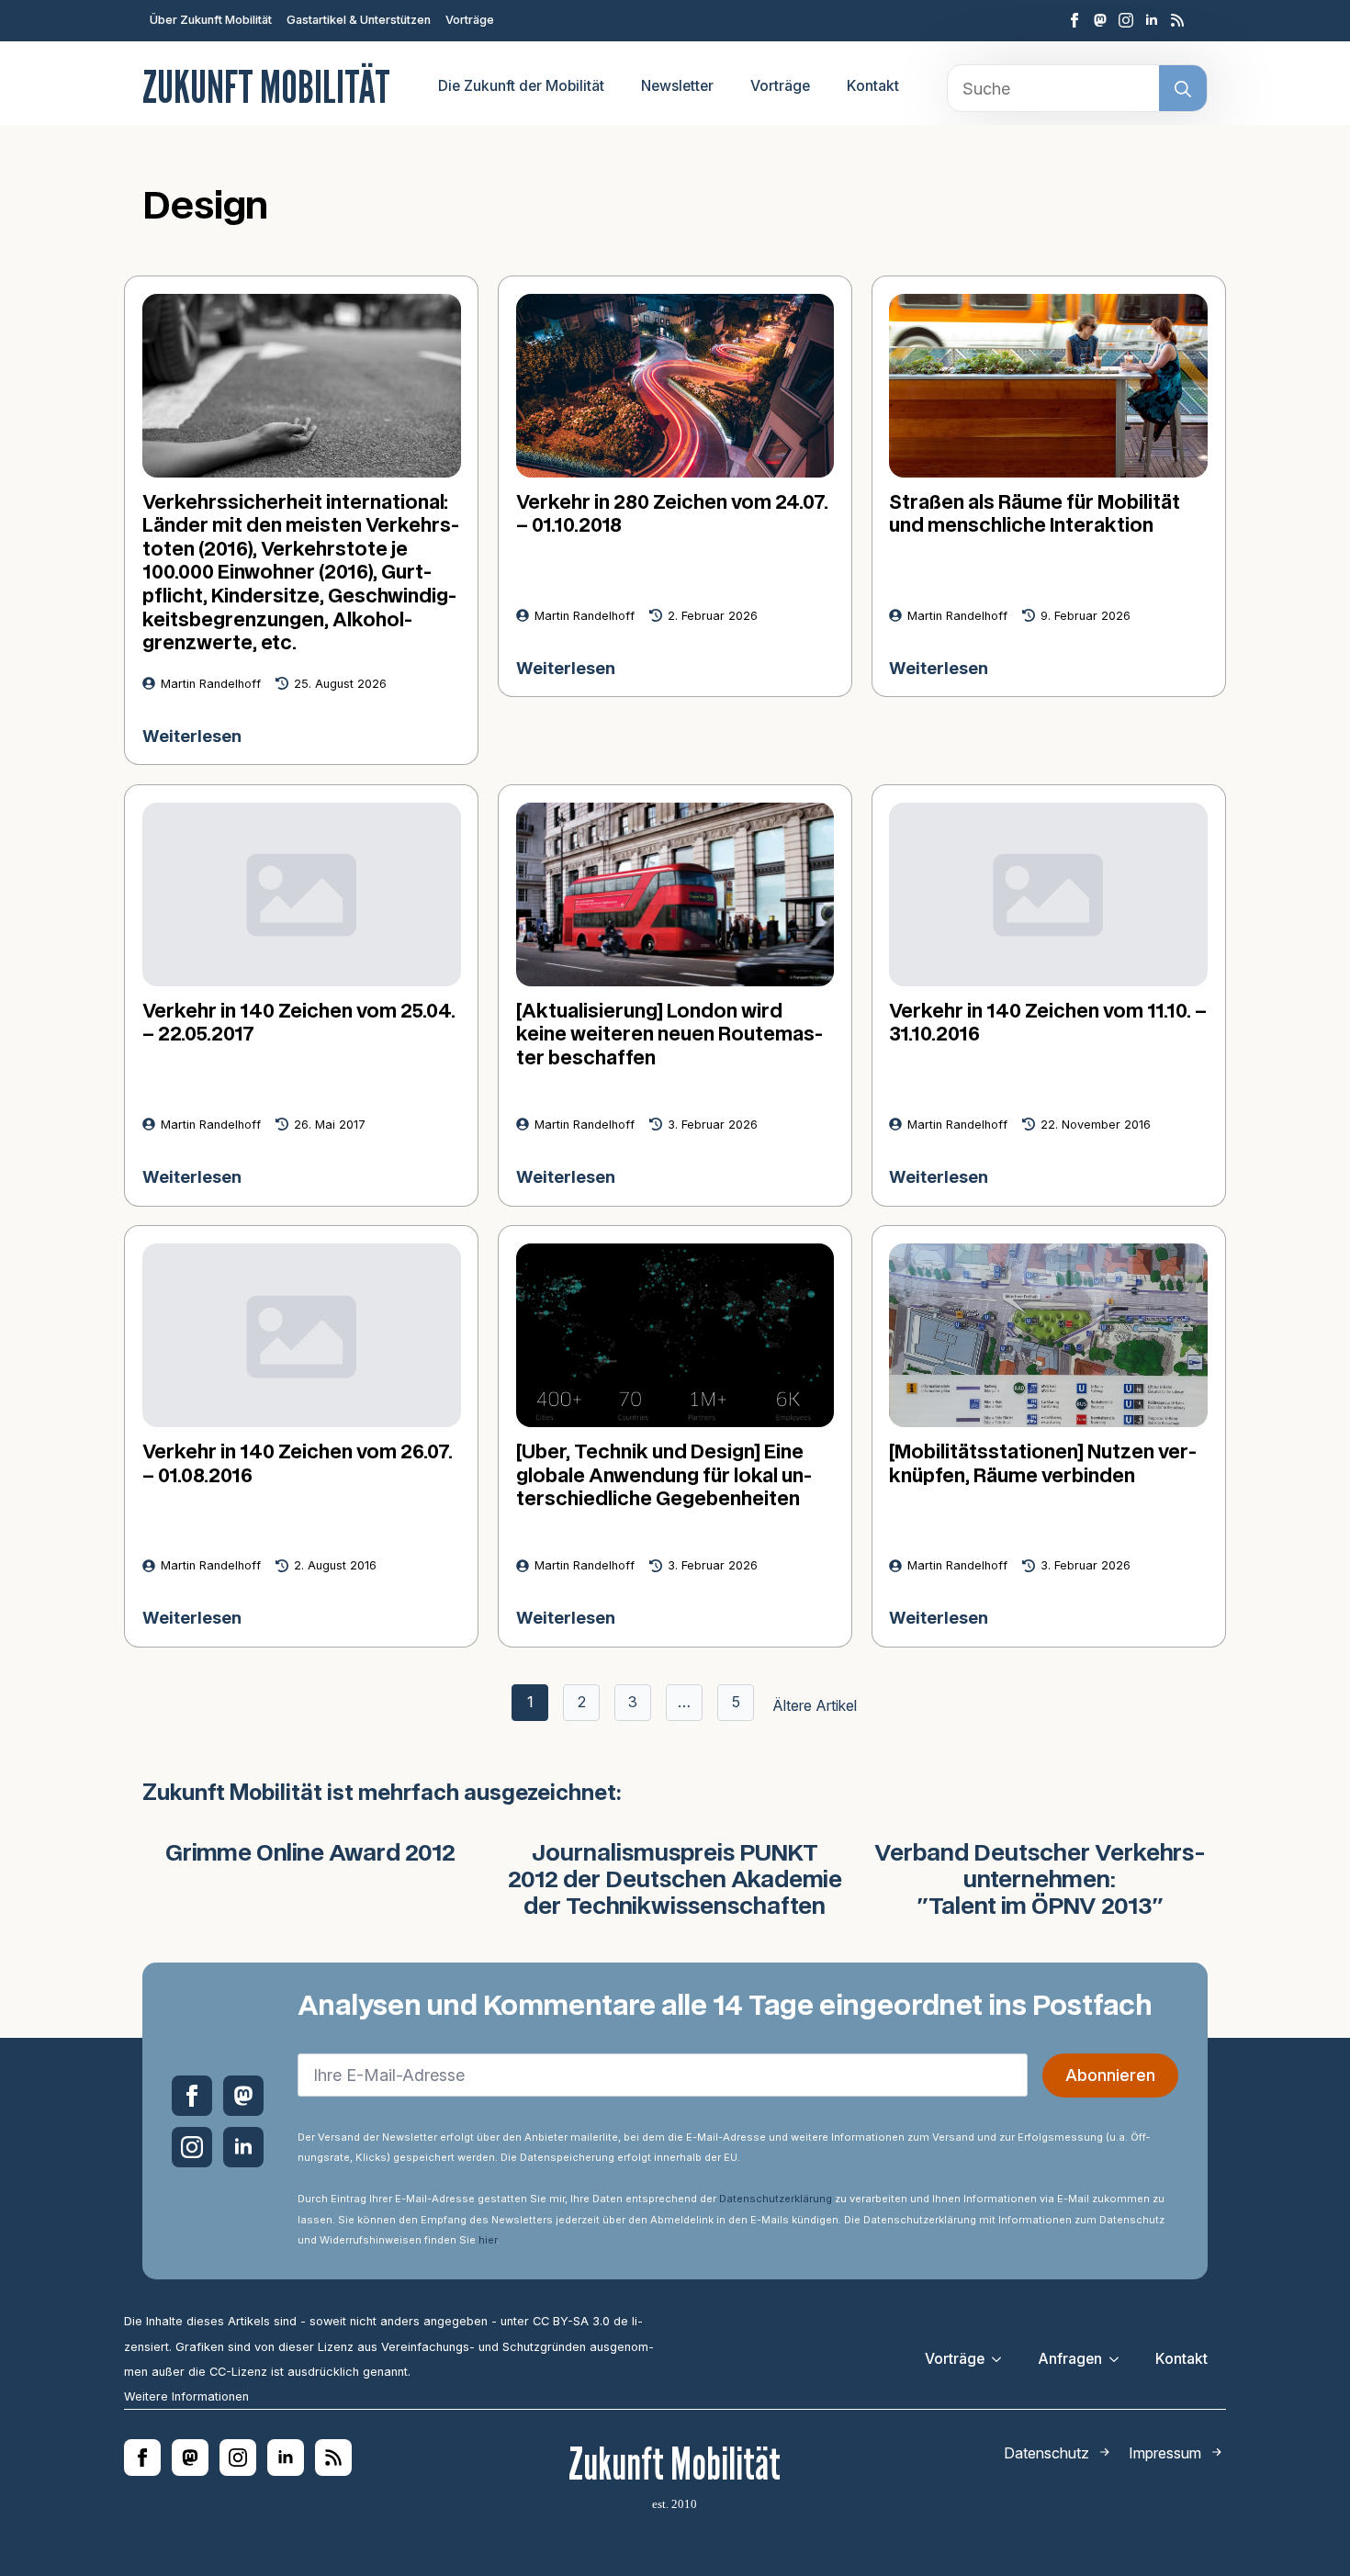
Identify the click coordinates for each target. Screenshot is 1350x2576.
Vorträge (470, 20)
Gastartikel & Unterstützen (359, 20)
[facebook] (1074, 20)
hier (488, 2240)
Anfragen (1070, 2359)
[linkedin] (1152, 20)
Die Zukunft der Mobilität (521, 86)
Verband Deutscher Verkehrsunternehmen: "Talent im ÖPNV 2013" (1040, 1881)
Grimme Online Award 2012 (310, 1854)
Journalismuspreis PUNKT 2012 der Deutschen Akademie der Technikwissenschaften (675, 1881)
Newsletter (677, 86)
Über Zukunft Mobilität (211, 20)
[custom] (1100, 20)
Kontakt (873, 86)
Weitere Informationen (186, 2396)
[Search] (1183, 89)
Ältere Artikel (815, 1705)
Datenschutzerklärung (776, 2199)
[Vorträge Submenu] (1002, 2359)
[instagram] (1126, 20)
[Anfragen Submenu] (1119, 2359)
